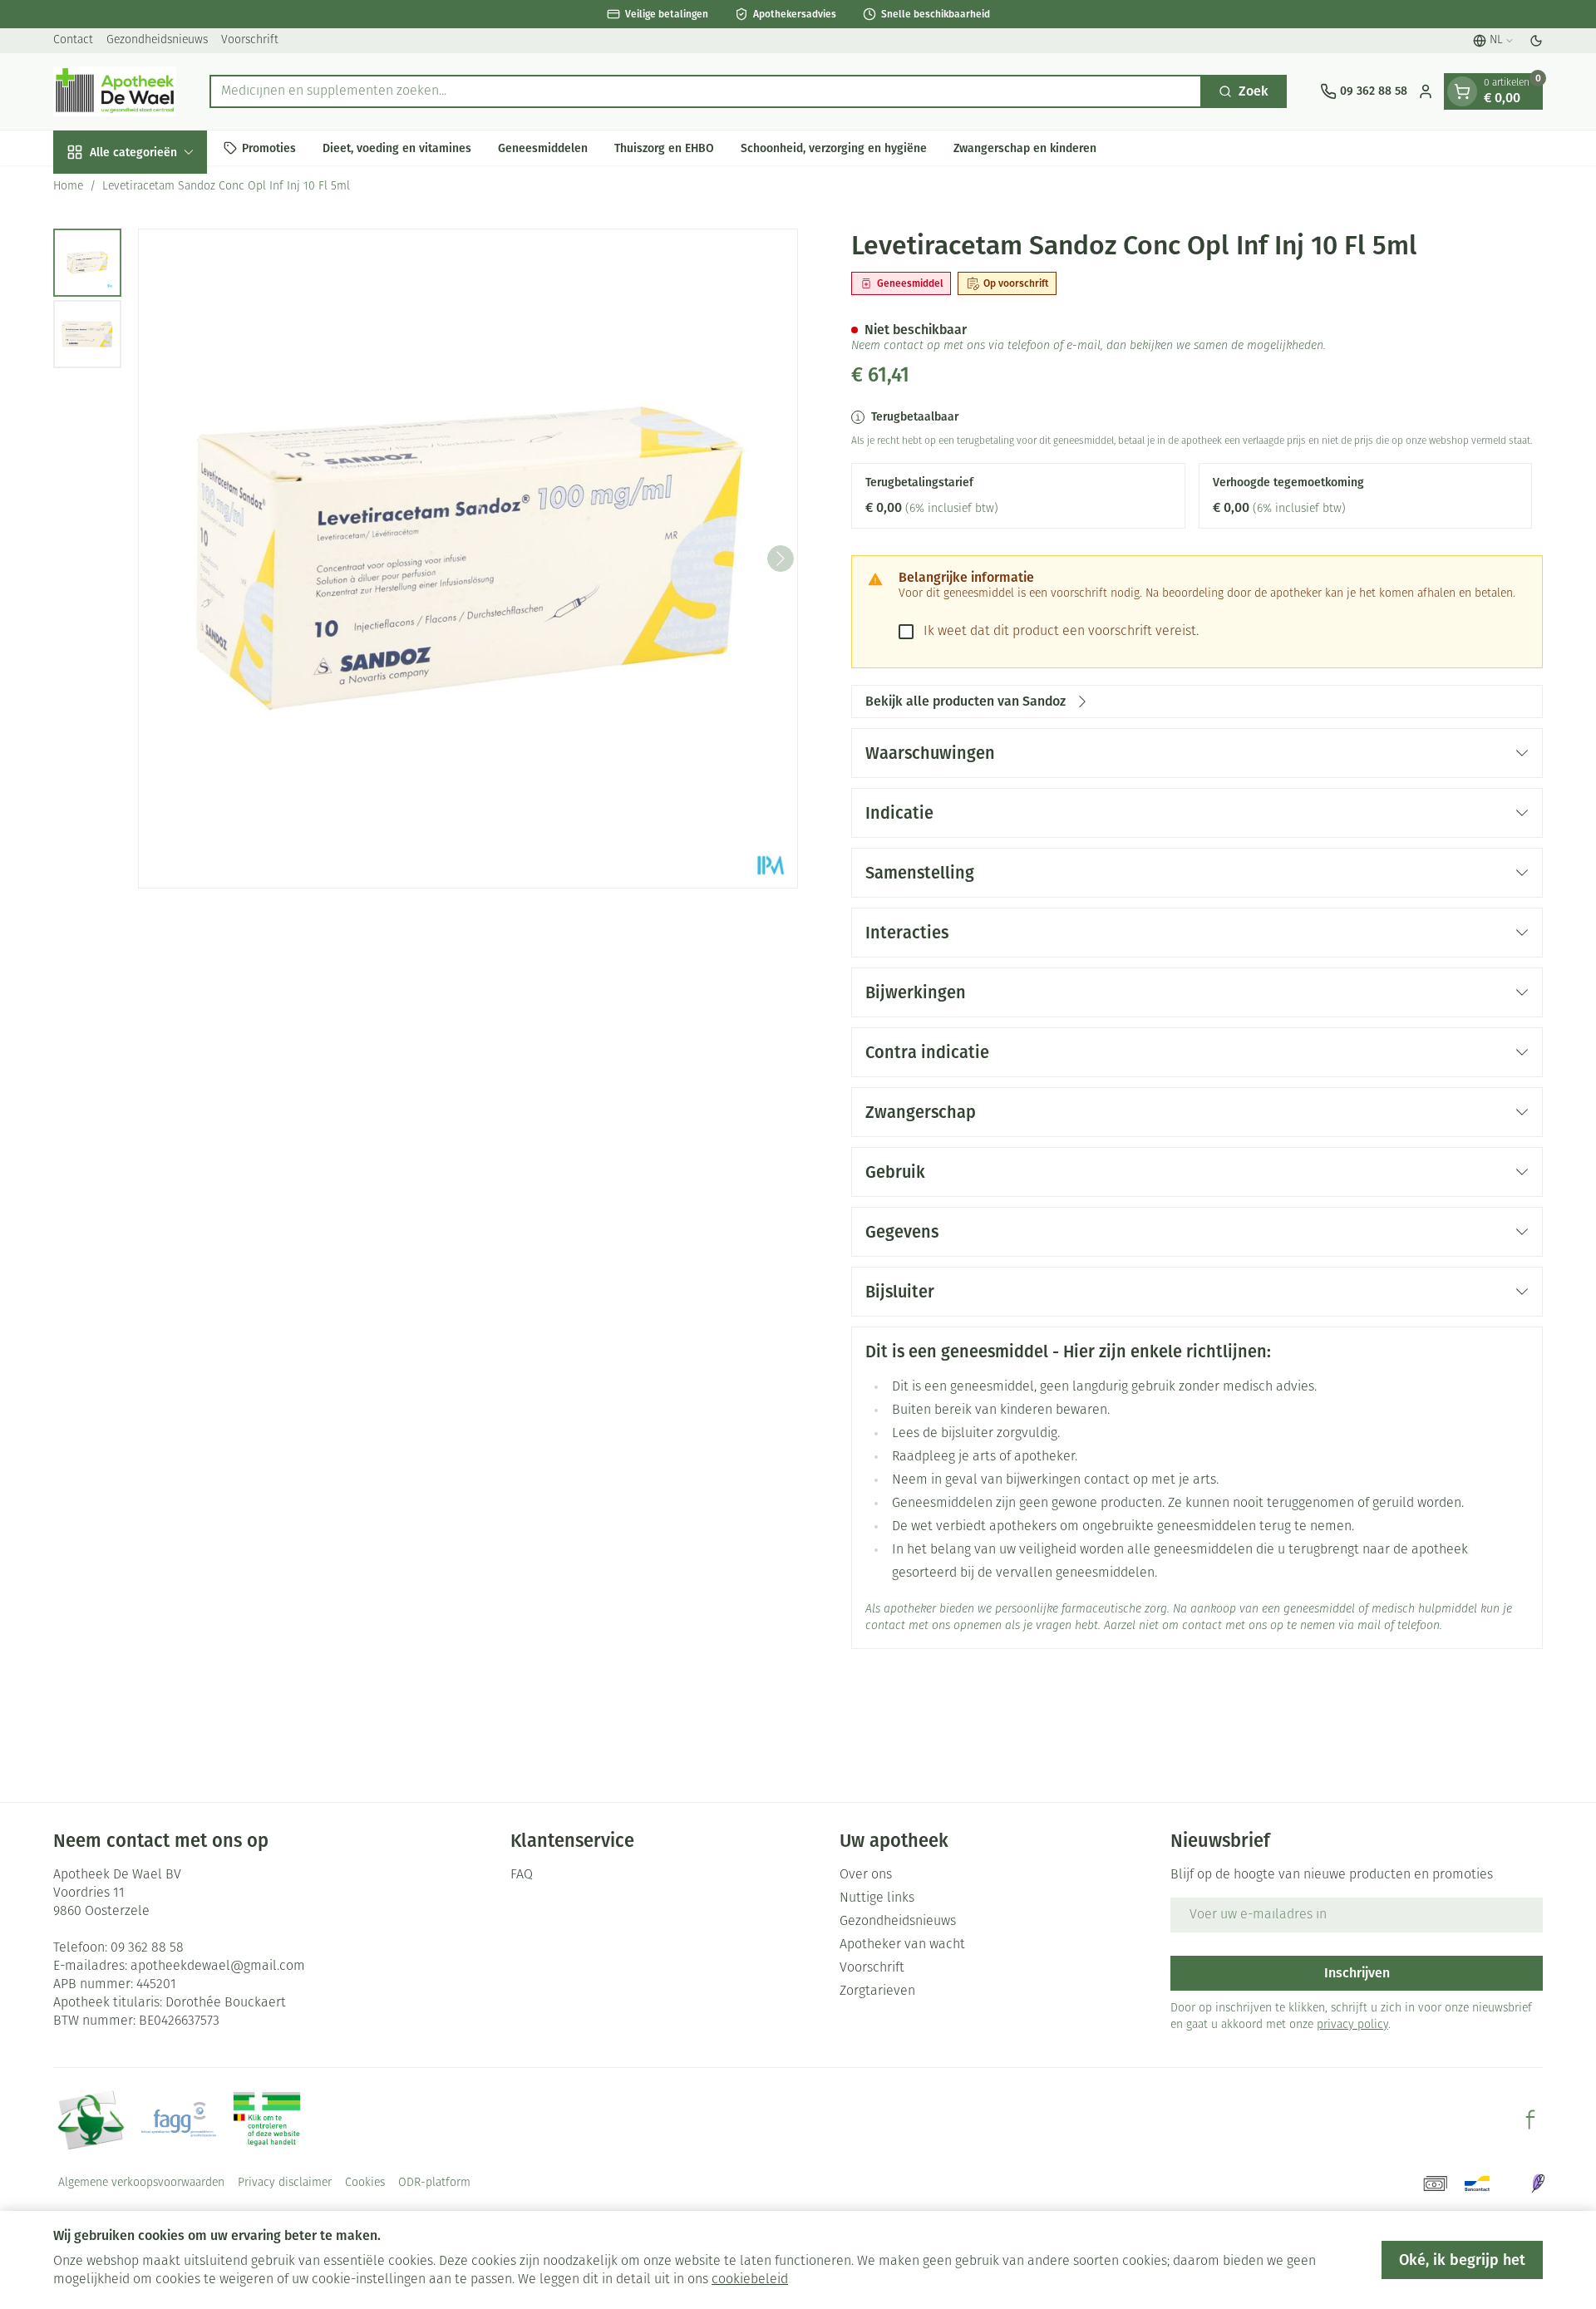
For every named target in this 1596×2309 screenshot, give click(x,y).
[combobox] (706, 91)
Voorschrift (250, 40)
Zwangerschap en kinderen (1025, 148)
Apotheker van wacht (902, 1945)
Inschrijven (1357, 1973)
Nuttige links (877, 1898)
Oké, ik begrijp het (1462, 2260)
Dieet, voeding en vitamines (397, 148)
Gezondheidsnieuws (157, 40)
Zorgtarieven (877, 1991)
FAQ (522, 1875)
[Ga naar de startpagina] (115, 91)
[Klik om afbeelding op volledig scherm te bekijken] (468, 559)
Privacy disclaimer (285, 2183)
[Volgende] (781, 559)
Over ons (866, 1875)
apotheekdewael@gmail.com (218, 1967)
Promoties (269, 148)
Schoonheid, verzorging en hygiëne (834, 148)
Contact (73, 40)
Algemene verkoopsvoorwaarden (141, 2183)
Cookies (365, 2183)
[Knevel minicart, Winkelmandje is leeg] (1462, 91)
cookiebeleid (750, 2280)
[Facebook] (1530, 2119)
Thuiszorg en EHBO (664, 148)
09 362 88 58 (147, 1948)
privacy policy (1352, 2025)
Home (68, 187)
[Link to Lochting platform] (1538, 2183)
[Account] (1426, 91)
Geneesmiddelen (543, 148)
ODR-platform (434, 2183)
